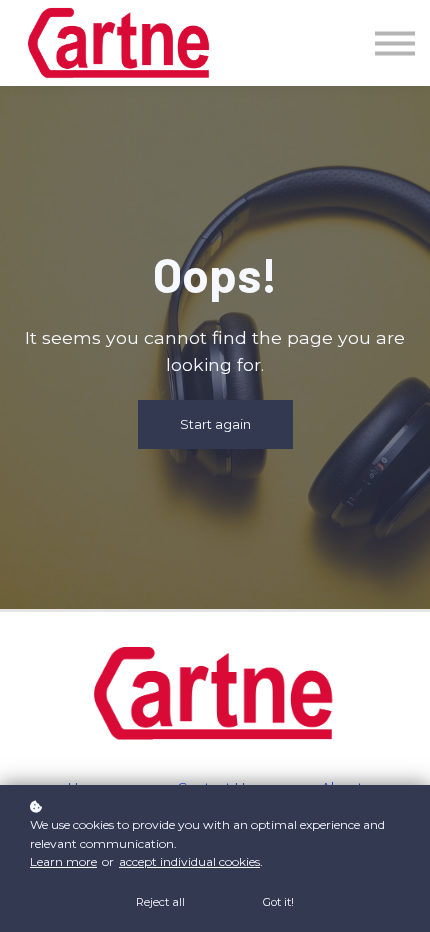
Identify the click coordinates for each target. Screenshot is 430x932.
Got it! (278, 902)
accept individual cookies (189, 861)
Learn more (63, 861)
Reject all (160, 902)
